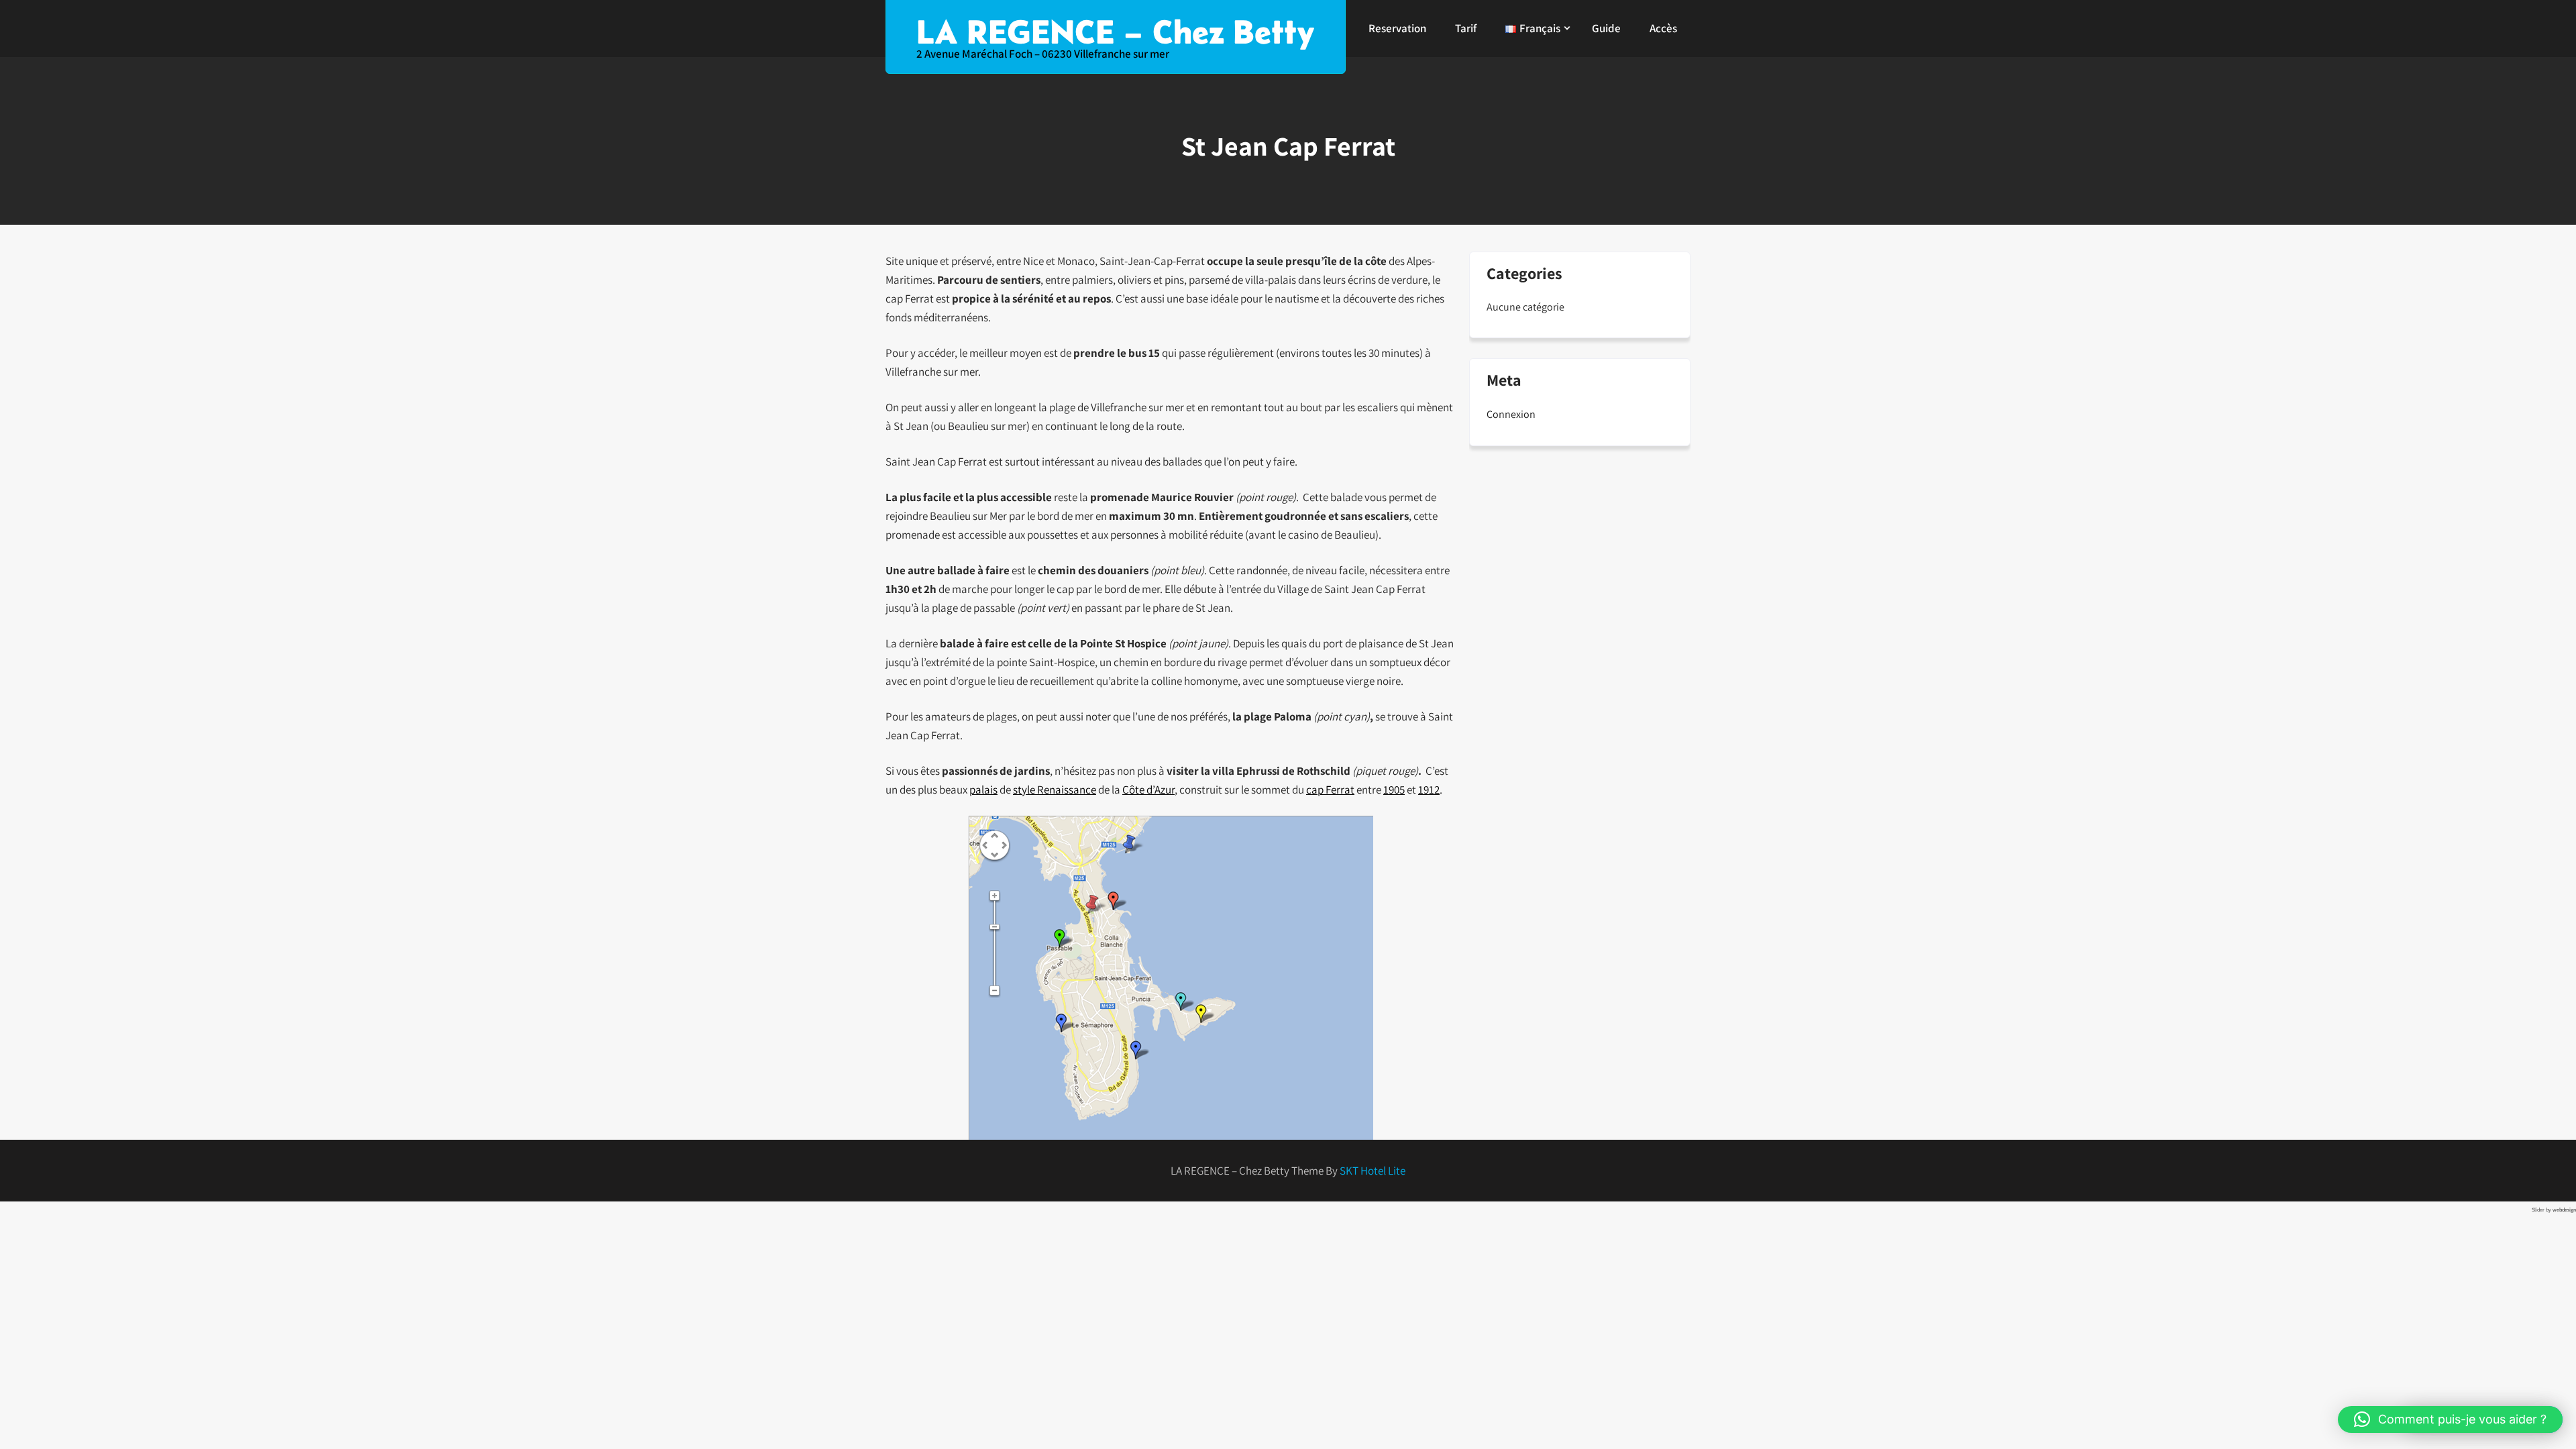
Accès (1663, 28)
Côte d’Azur (1148, 790)
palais (983, 790)
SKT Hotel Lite (1373, 1171)
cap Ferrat (1330, 790)
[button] (2450, 1419)
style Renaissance (1055, 790)
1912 (1429, 790)
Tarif (1466, 28)
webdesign (2564, 1210)
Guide (1606, 28)
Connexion (1511, 414)
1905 (1394, 790)
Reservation (1397, 28)
